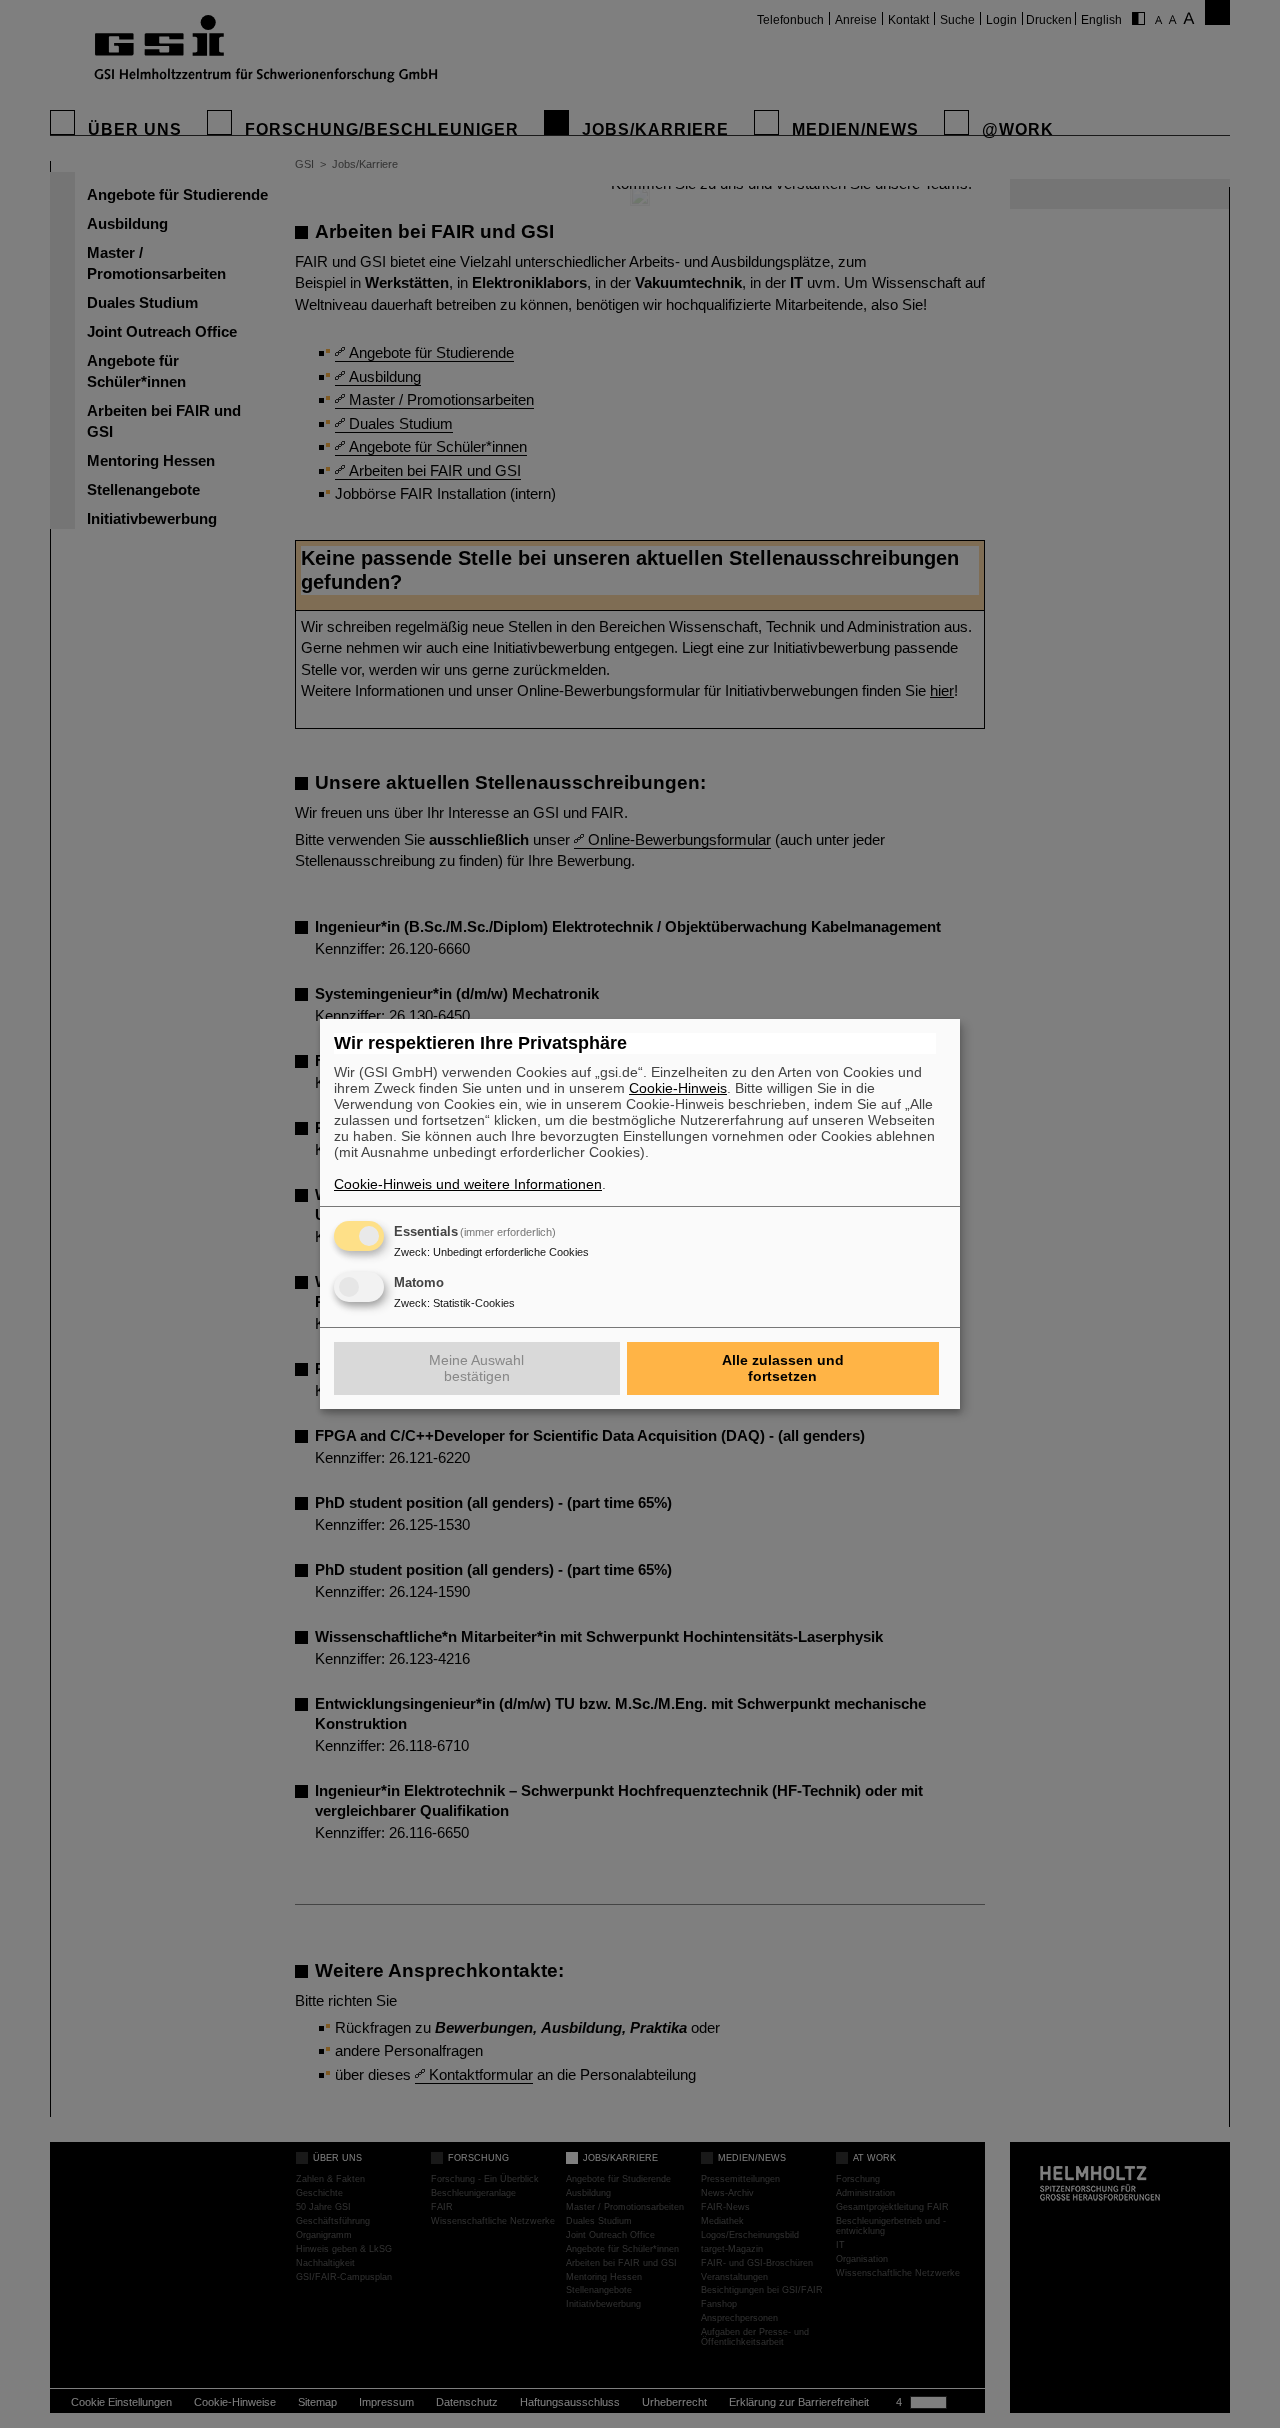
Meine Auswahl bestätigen (476, 1368)
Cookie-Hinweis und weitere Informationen (468, 1184)
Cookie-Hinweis (678, 1088)
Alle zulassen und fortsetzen (783, 1368)
